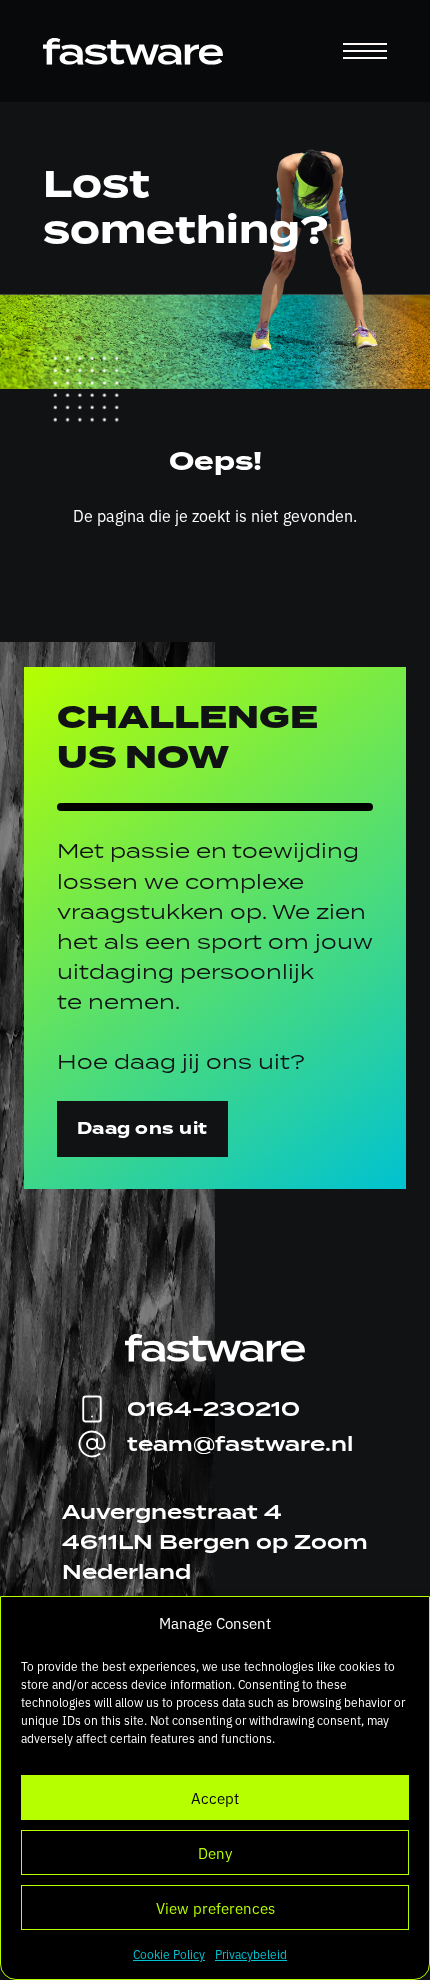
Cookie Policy (169, 1954)
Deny (215, 1852)
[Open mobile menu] (365, 51)
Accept (215, 1797)
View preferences (215, 1907)
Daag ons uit (142, 1128)
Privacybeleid (251, 1954)
